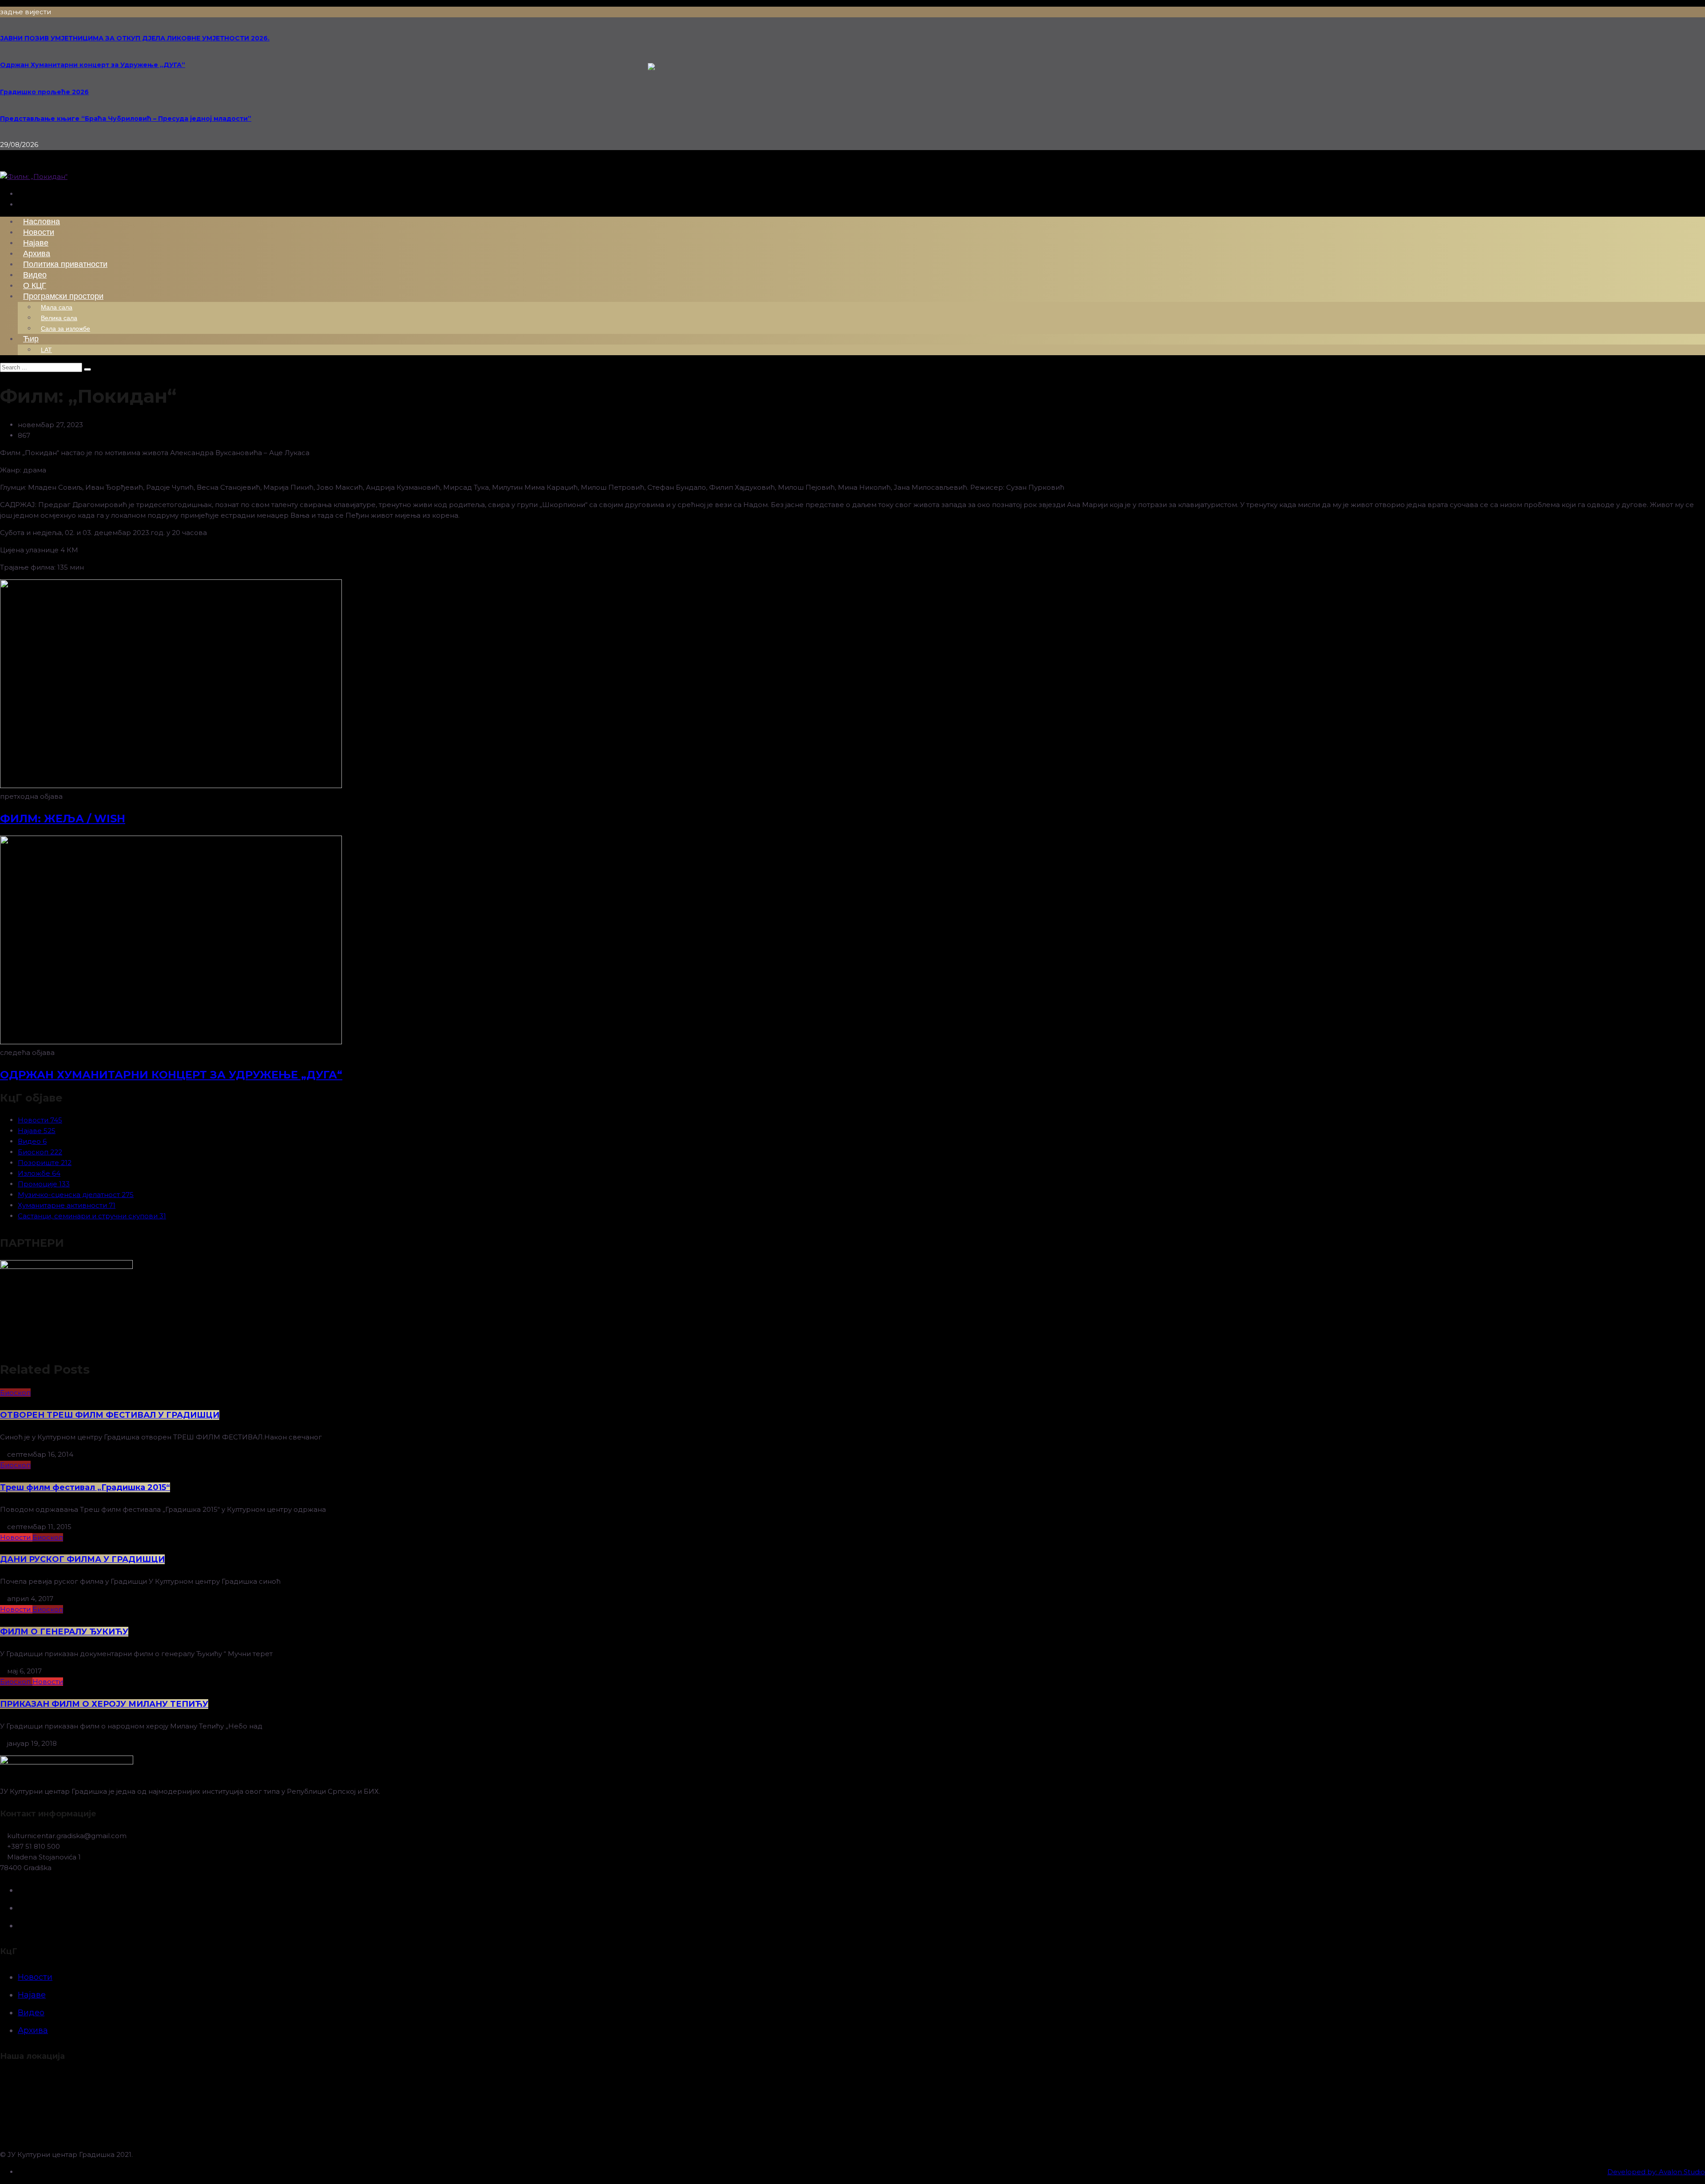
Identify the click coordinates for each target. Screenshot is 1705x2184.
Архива (33, 2030)
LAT (46, 350)
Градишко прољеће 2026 (44, 92)
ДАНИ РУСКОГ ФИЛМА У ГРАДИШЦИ (82, 1559)
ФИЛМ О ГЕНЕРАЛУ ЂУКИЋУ (64, 1632)
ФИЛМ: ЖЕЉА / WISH (63, 819)
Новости (16, 1537)
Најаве (32, 1995)
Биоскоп (15, 1393)
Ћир (31, 339)
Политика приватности (65, 264)
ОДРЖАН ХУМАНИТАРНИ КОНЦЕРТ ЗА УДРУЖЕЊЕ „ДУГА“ (171, 1075)
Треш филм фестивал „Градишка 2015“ (85, 1487)
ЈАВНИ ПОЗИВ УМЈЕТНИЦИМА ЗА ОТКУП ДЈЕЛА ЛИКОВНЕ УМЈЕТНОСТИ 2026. (135, 38)
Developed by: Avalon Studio (1656, 2172)
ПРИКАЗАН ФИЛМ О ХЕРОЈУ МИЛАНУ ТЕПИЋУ (104, 1704)
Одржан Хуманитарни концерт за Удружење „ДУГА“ (93, 65)
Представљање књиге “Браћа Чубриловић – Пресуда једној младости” (126, 119)
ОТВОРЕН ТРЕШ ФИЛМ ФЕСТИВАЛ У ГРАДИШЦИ (110, 1415)
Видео (31, 2013)
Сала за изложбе (65, 329)
